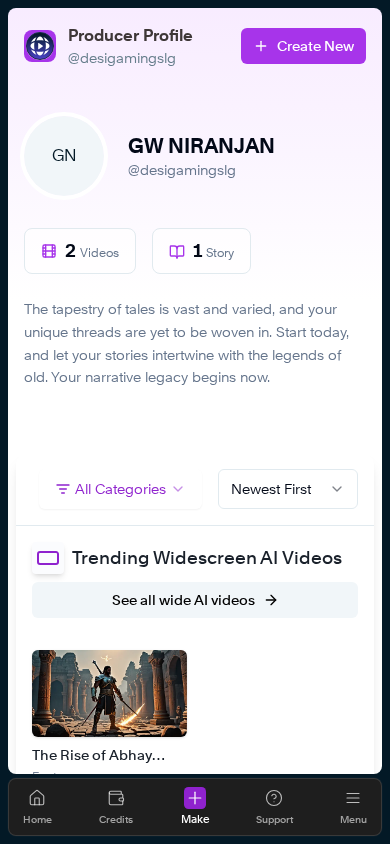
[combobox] (288, 489)
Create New (315, 45)
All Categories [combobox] (120, 488)
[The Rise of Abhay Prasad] (109, 693)
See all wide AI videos (183, 599)
